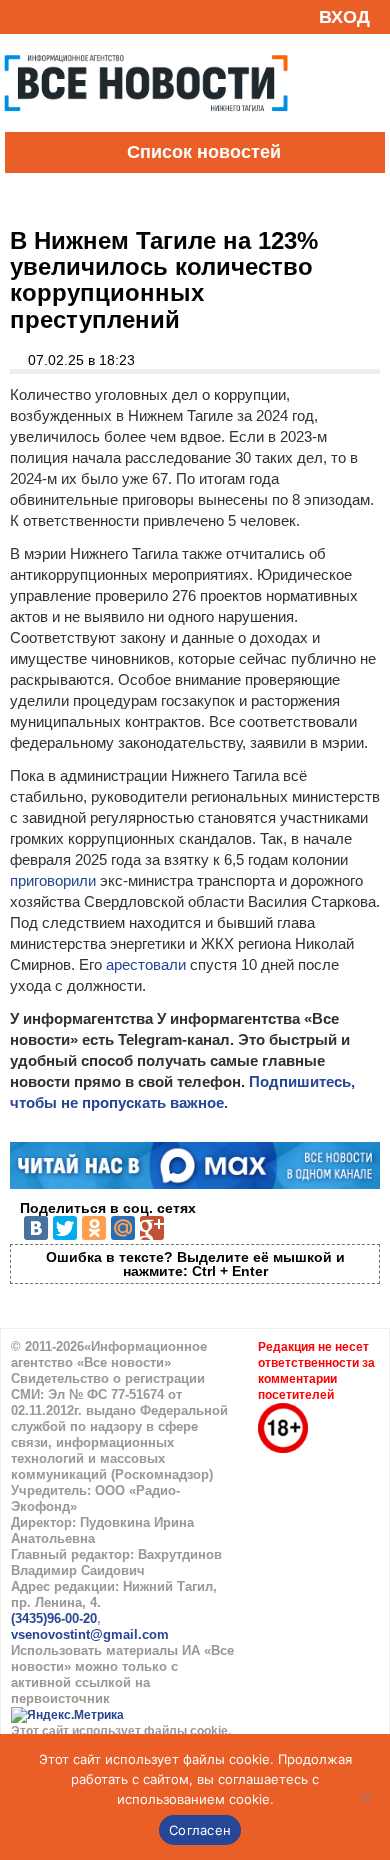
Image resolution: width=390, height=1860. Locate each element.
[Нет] (365, 1797)
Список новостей (204, 152)
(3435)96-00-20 (54, 1618)
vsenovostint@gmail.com (90, 1634)
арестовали (146, 964)
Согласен (200, 1830)
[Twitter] (65, 1228)
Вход (344, 17)
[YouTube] (54, 16)
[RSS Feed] (23, 16)
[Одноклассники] (94, 1228)
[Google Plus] (152, 1228)
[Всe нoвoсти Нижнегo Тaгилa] (146, 127)
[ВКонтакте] (36, 1228)
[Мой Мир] (123, 1228)
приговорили (53, 880)
